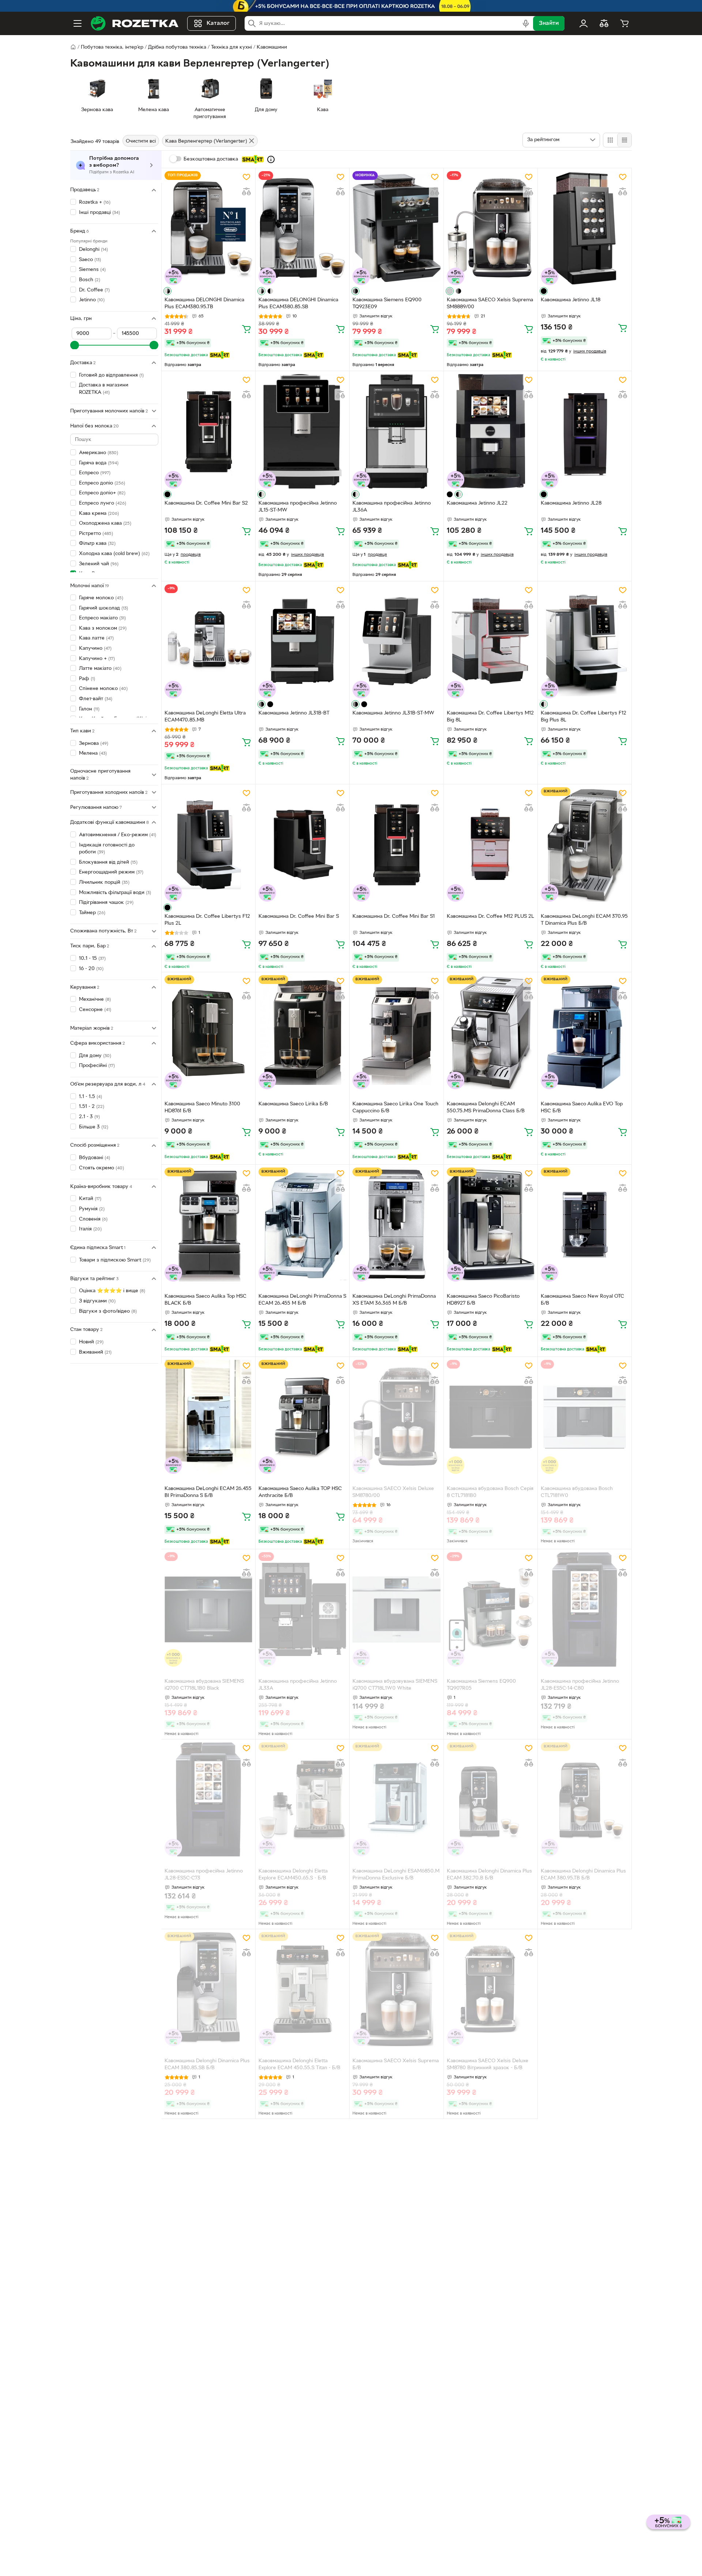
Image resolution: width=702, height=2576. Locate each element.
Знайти (549, 23)
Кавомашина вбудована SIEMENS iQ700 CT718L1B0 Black (204, 1685)
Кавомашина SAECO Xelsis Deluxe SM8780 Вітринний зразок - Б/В (488, 2064)
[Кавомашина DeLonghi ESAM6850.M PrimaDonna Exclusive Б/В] (396, 1799)
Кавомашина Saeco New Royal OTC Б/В (582, 1300)
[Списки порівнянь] (604, 23)
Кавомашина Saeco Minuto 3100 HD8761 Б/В (202, 1108)
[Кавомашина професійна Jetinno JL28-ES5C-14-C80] (585, 1609)
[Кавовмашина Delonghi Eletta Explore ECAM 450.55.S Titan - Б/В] (302, 1989)
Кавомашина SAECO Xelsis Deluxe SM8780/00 (393, 1492)
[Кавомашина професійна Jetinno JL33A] (302, 1609)
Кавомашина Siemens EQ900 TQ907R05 (481, 1685)
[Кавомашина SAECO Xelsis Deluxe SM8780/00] (396, 1417)
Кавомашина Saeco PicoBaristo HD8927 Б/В (483, 1300)
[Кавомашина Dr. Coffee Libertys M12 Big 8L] (491, 641)
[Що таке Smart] (271, 159)
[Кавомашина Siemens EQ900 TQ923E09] (396, 228)
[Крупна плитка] (610, 140)
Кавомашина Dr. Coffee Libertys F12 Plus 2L (207, 920)
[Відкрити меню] (78, 23)
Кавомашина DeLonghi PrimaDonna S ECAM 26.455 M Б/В (302, 1300)
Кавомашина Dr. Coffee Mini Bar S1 (394, 917)
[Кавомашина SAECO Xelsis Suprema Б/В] (396, 1989)
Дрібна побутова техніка (177, 47)
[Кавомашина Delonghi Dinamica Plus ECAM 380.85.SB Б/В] (208, 1989)
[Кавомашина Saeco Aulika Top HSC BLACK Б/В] (208, 1225)
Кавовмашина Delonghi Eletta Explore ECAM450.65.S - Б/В (293, 1875)
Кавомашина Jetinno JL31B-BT (294, 713)
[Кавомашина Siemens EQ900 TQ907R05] (491, 1609)
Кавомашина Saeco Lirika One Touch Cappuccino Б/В (395, 1108)
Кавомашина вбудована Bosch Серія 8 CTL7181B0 (490, 1492)
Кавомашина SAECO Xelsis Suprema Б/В (396, 2064)
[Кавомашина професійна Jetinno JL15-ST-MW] (302, 431)
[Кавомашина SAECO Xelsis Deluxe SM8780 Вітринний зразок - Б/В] (491, 1989)
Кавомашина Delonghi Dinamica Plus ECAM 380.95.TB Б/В (583, 1875)
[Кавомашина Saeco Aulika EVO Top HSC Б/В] (585, 1032)
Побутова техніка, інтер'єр (112, 47)
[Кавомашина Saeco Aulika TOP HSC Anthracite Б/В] (302, 1417)
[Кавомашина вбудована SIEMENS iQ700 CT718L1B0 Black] (208, 1609)
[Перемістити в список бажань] (246, 177)
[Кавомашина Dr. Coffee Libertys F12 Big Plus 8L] (585, 641)
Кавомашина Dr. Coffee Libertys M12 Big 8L (490, 717)
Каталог (218, 23)
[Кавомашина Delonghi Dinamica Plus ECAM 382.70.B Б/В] (491, 1799)
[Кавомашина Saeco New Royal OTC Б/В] (585, 1225)
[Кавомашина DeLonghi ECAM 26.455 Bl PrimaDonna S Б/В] (208, 1417)
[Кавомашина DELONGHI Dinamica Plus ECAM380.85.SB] (302, 228)
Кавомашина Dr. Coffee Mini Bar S (299, 917)
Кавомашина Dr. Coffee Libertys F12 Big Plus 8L (584, 717)
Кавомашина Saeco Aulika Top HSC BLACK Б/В (205, 1300)
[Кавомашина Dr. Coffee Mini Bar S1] (396, 844)
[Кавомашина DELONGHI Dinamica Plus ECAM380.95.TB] (208, 228)
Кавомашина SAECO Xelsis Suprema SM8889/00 (490, 303)
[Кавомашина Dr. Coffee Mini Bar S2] (208, 431)
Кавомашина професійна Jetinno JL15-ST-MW (298, 507)
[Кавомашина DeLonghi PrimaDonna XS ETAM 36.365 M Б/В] (396, 1225)
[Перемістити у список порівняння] (246, 192)
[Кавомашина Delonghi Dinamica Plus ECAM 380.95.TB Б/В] (585, 1799)
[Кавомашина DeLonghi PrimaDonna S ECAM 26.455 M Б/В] (302, 1225)
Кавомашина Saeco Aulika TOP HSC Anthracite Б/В (300, 1492)
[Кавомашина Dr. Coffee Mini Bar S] (302, 844)
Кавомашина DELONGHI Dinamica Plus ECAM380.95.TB (204, 303)
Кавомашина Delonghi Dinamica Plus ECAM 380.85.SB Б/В (207, 2064)
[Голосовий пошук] (526, 23)
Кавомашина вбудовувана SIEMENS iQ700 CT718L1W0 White (395, 1685)
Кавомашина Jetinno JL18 (571, 300)
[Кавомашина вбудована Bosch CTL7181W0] (585, 1417)
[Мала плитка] (624, 140)
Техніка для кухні (231, 47)
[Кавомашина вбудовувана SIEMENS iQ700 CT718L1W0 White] (396, 1609)
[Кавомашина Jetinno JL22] (491, 431)
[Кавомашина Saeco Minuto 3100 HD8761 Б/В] (208, 1032)
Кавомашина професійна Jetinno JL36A (392, 507)
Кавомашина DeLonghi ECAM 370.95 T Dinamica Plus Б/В (584, 920)
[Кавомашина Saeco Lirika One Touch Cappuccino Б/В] (396, 1032)
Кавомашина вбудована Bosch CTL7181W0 (577, 1492)
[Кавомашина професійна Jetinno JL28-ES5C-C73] (208, 1799)
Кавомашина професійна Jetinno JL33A (298, 1685)
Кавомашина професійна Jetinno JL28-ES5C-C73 (204, 1875)
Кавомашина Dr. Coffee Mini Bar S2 (206, 503)
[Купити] (246, 329)
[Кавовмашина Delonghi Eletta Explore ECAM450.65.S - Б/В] (302, 1799)
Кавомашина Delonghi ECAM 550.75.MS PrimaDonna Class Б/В (486, 1108)
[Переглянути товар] (167, 291)
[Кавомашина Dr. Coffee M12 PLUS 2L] (491, 844)
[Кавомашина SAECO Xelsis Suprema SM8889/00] (491, 228)
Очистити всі (141, 141)
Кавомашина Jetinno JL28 (571, 503)
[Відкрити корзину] (624, 23)
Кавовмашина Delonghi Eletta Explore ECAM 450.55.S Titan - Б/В (299, 2064)
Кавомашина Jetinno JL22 (477, 503)
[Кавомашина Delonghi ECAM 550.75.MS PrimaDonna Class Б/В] (491, 1032)
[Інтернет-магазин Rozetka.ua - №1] (135, 23)
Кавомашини (272, 47)
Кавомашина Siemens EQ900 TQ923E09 (387, 303)
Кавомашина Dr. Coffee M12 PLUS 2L (490, 917)
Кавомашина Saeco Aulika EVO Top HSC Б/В (582, 1108)
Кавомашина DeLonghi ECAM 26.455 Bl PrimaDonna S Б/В (208, 1492)
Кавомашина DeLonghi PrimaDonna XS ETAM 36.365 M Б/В (394, 1300)
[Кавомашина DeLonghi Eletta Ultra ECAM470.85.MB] (208, 641)
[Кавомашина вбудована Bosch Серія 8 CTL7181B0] (491, 1417)
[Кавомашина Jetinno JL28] (585, 431)
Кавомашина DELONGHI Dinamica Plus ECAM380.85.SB (298, 303)
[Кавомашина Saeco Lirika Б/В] (302, 1032)
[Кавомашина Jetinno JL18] (585, 228)
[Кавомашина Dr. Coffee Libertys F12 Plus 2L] (208, 844)
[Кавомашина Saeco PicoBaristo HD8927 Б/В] (491, 1225)
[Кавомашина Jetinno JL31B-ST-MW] (396, 641)
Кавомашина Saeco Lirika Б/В (293, 1104)
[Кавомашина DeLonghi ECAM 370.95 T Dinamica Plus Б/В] (585, 844)
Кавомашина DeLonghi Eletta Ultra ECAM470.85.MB (205, 717)
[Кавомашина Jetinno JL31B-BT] (302, 641)
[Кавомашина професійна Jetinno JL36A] (396, 431)
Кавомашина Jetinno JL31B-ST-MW (393, 713)
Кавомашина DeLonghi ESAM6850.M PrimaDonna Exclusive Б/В (396, 1875)
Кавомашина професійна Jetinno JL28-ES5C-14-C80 (580, 1685)
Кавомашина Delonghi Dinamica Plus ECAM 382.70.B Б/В (489, 1875)
